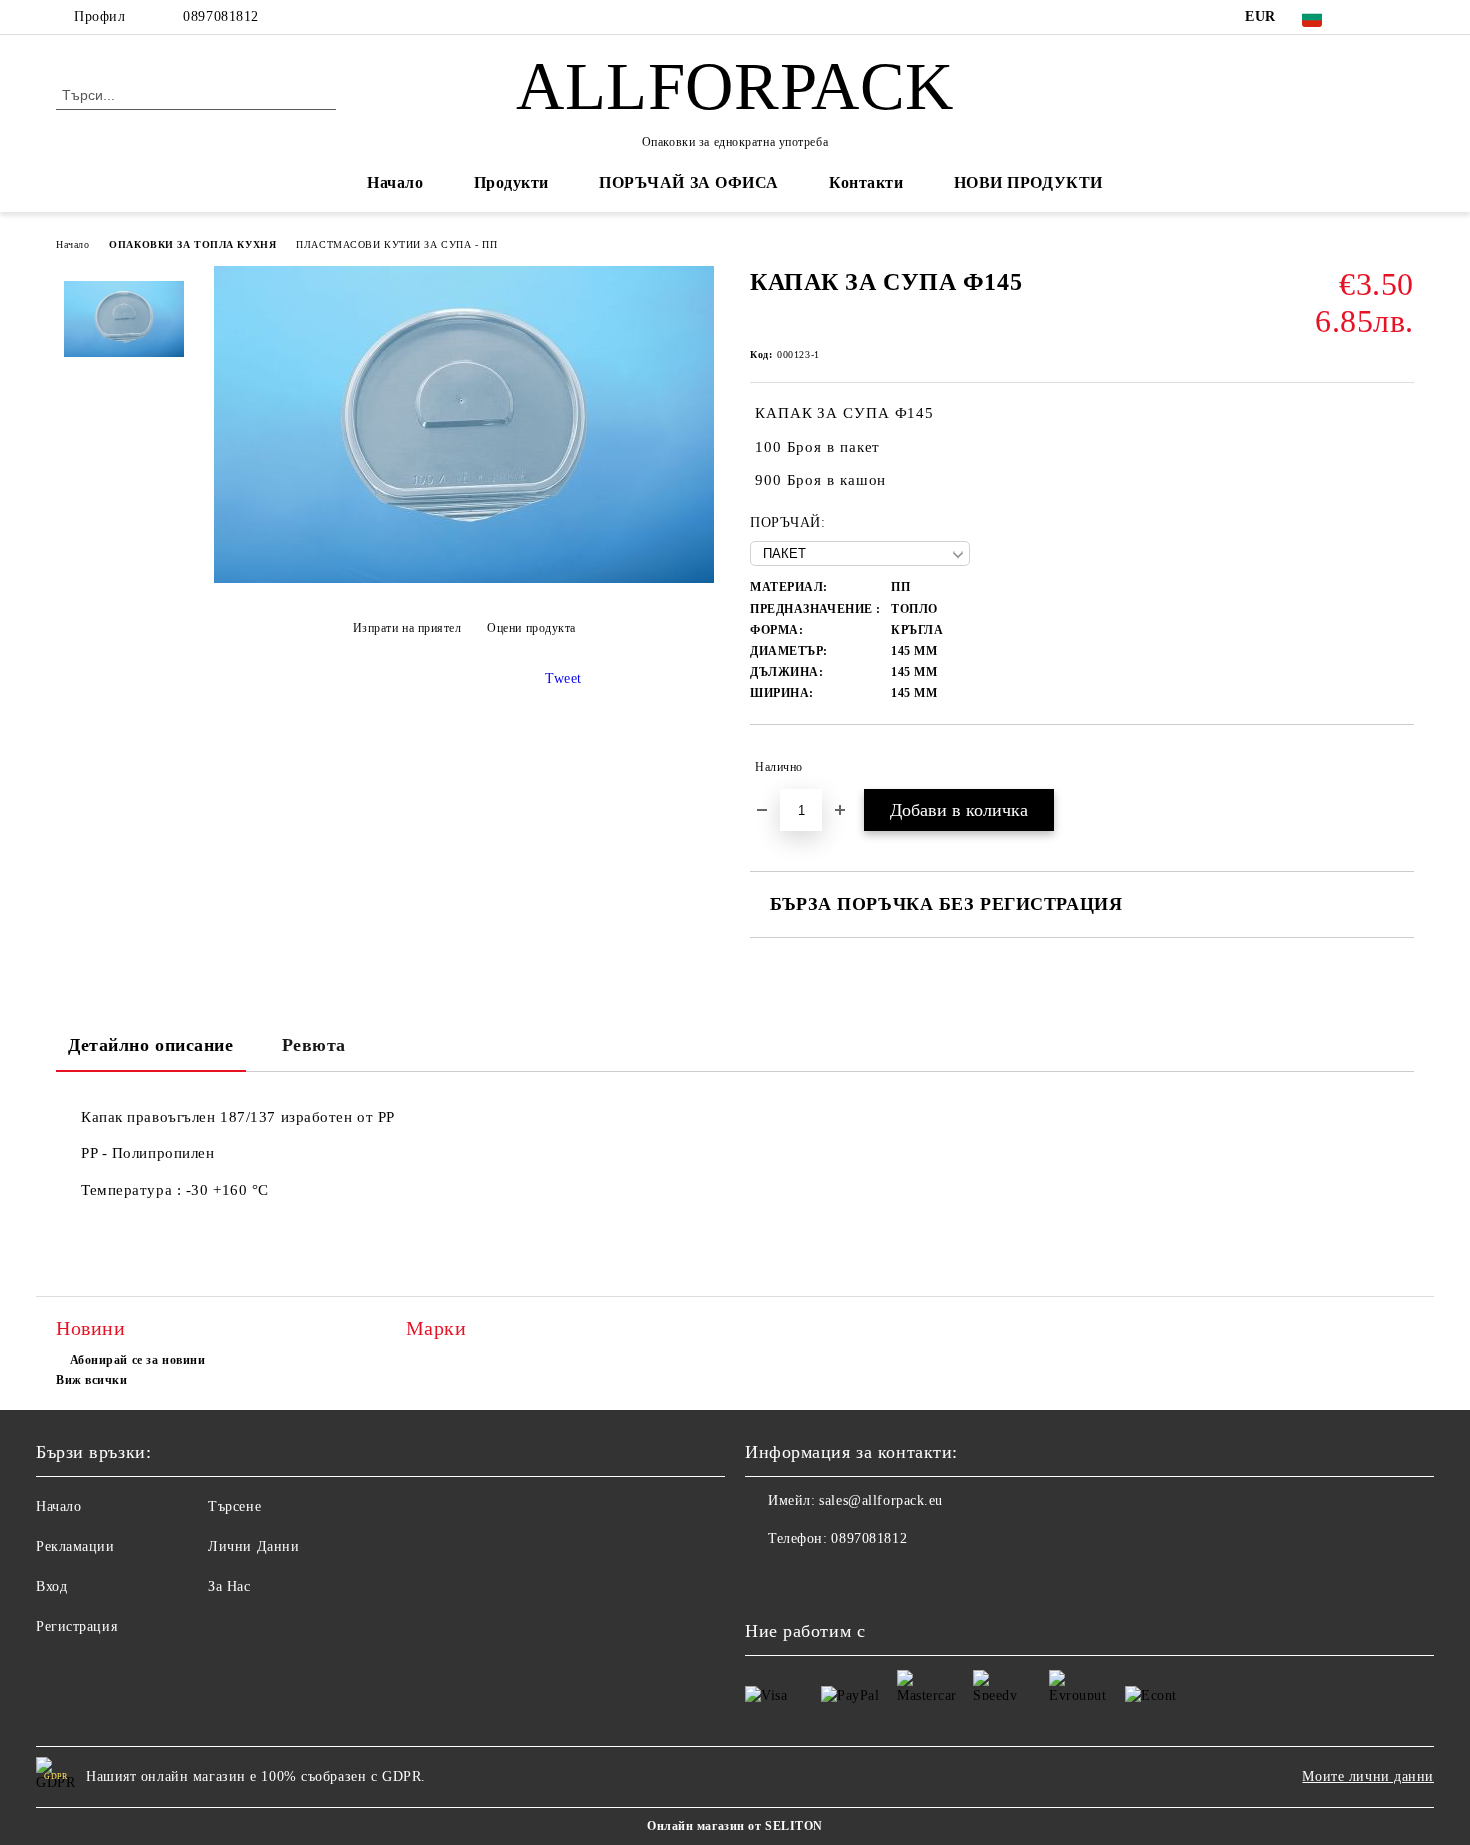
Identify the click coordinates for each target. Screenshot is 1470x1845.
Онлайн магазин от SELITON (735, 1826)
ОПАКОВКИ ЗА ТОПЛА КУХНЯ (192, 244)
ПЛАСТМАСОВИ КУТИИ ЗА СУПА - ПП (396, 244)
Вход (51, 1586)
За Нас (229, 1586)
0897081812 (221, 16)
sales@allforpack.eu (881, 1500)
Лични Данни (253, 1546)
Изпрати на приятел (407, 628)
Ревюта (314, 1045)
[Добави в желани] (1399, 767)
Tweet (563, 678)
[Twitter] (1403, 17)
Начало (395, 182)
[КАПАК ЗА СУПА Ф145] (464, 578)
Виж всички (92, 1380)
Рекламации (75, 1546)
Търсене (234, 1506)
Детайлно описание (151, 1045)
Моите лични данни (1368, 1776)
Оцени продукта (531, 628)
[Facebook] (1373, 17)
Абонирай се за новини (137, 1360)
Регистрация (76, 1626)
